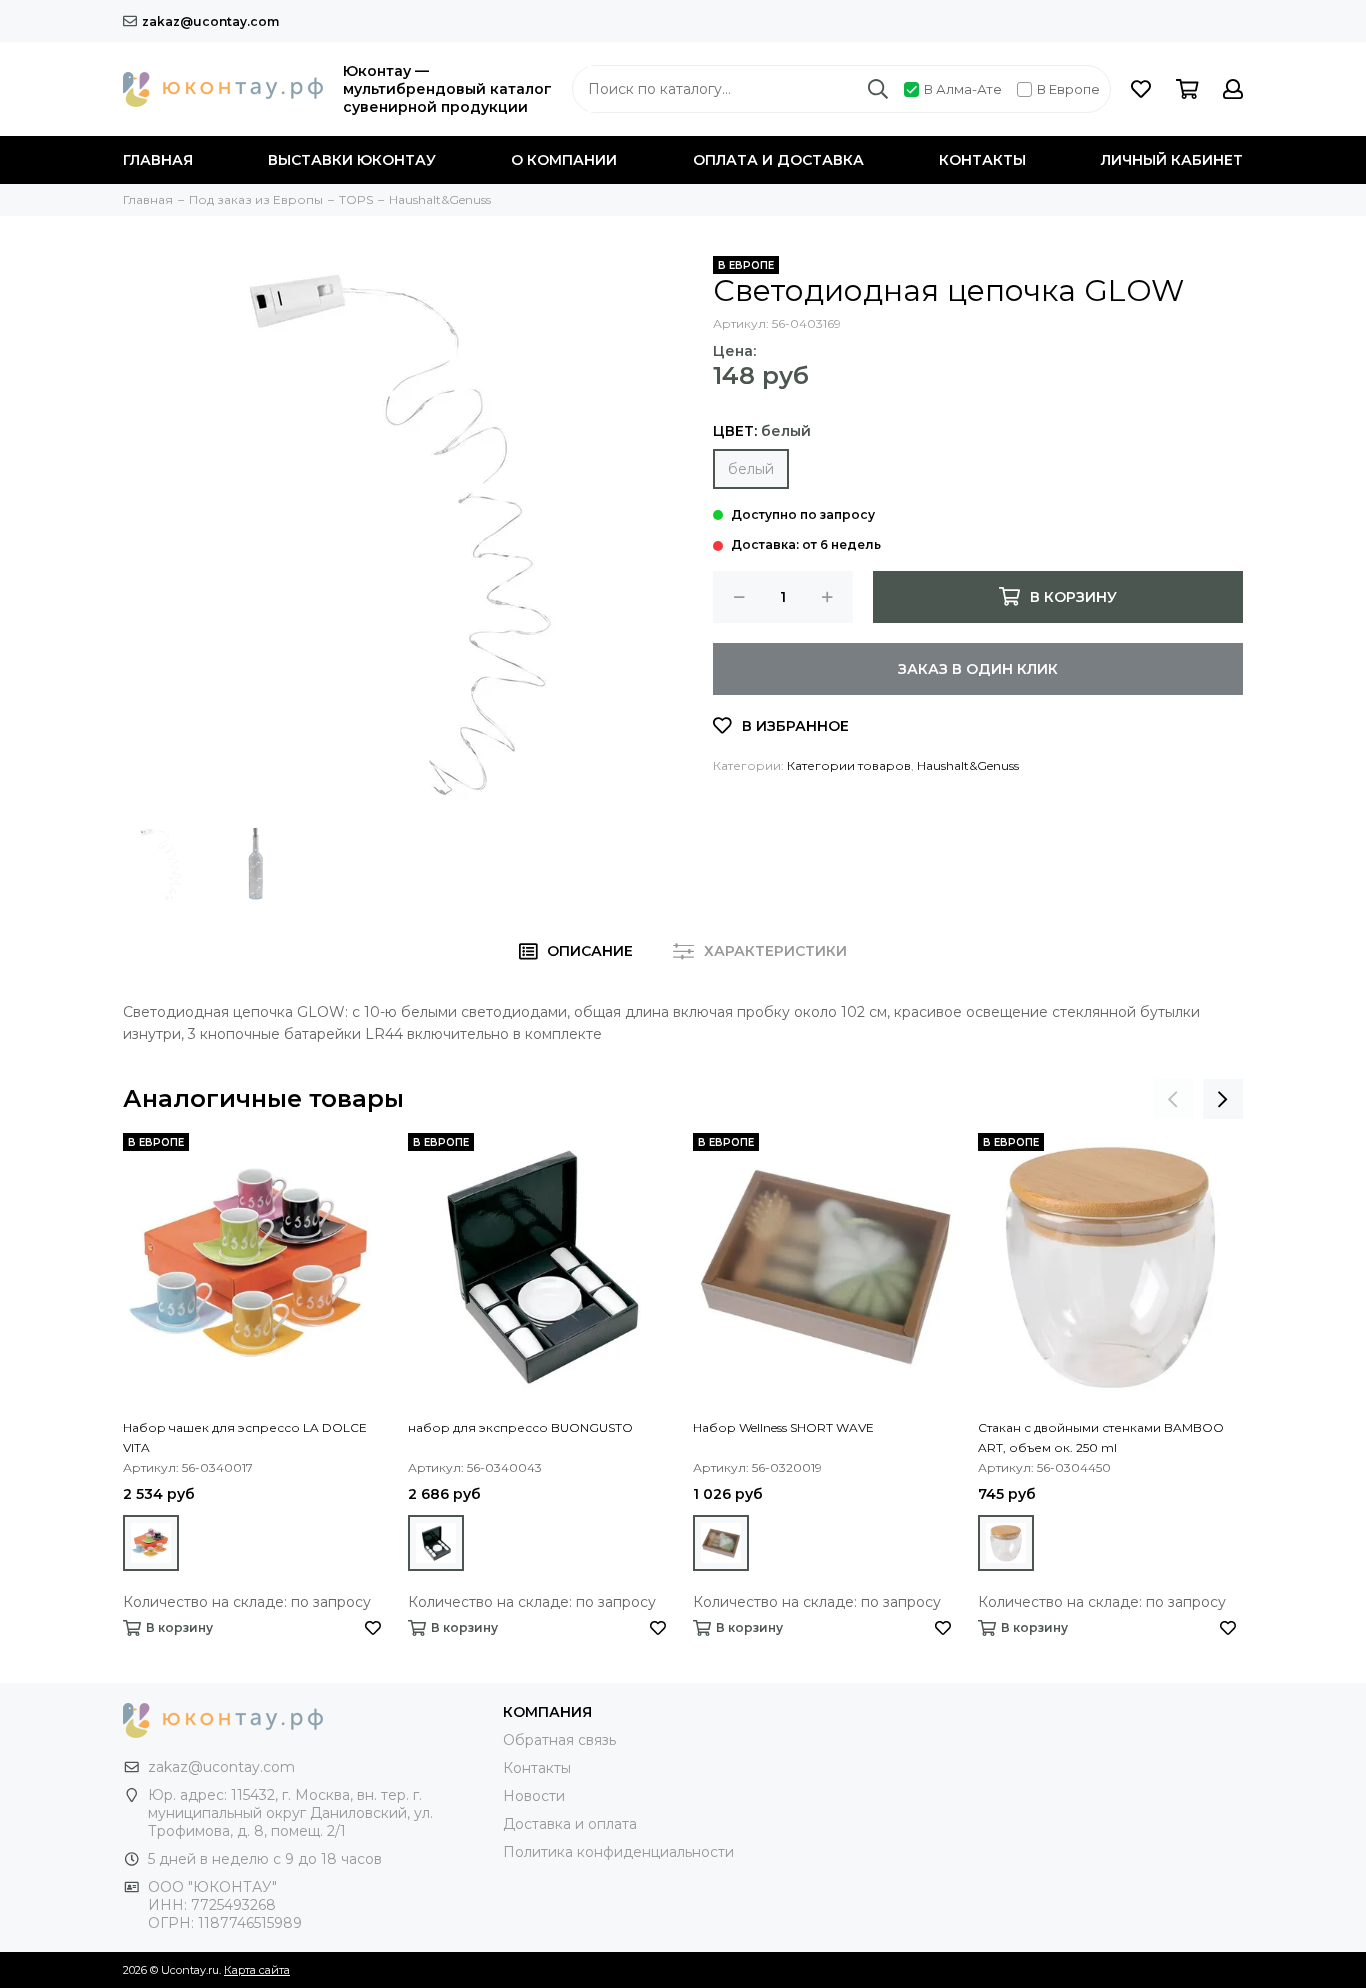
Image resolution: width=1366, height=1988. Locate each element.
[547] (721, 1543)
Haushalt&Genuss (968, 765)
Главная (158, 160)
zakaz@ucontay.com (210, 21)
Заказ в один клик (978, 669)
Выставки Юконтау (352, 160)
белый (751, 469)
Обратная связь (559, 1740)
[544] (1006, 1543)
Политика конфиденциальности (618, 1852)
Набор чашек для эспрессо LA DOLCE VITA (245, 1437)
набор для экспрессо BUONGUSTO (520, 1427)
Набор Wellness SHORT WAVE (783, 1427)
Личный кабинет (1172, 160)
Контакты (982, 160)
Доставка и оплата (570, 1824)
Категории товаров (849, 765)
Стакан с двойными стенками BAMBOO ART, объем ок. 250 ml (1101, 1437)
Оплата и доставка (778, 160)
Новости (534, 1796)
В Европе (1068, 89)
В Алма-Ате (963, 89)
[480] (151, 1543)
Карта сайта (257, 1970)
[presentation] (1173, 1099)
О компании (564, 160)
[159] (436, 1543)
